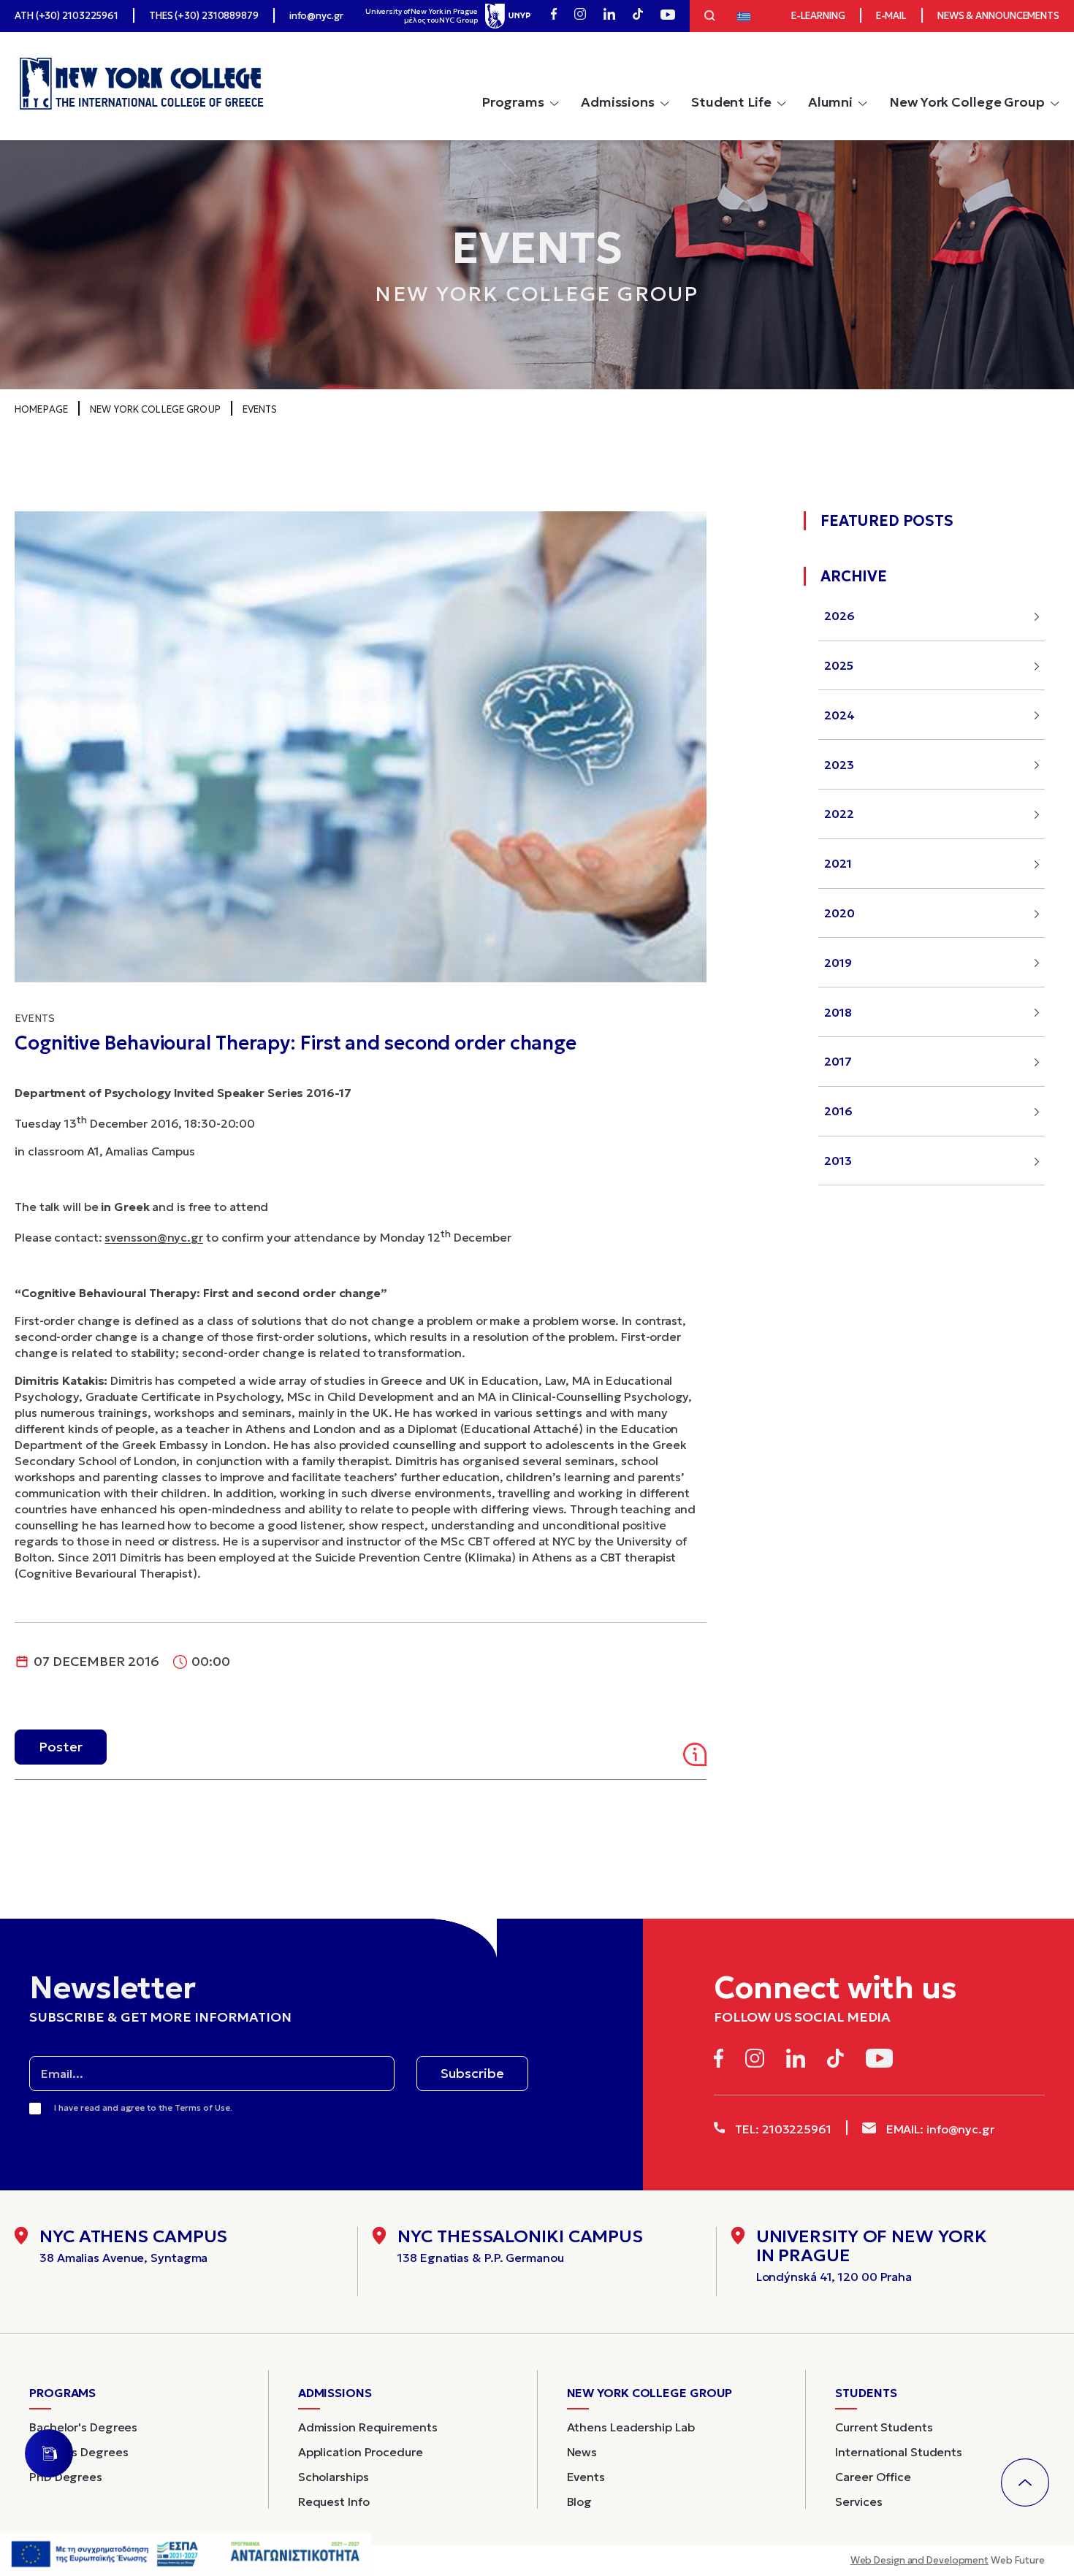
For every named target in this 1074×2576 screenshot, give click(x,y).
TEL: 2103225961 (781, 2129)
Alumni (830, 102)
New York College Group (967, 102)
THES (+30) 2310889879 (204, 16)
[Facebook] (554, 16)
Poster (61, 1747)
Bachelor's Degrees (83, 2427)
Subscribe (472, 2073)
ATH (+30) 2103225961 (66, 16)
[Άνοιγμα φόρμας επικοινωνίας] (49, 2453)
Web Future (948, 2560)
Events (260, 409)
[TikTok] (638, 16)
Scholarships (334, 2477)
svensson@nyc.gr (154, 1237)
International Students (899, 2452)
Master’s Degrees (79, 2452)
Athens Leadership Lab (631, 2427)
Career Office (873, 2477)
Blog (580, 2502)
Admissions (618, 102)
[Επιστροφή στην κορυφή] (1025, 2483)
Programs (513, 102)
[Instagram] (580, 16)
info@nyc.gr (316, 16)
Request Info (334, 2502)
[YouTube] (668, 16)
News (582, 2452)
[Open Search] (710, 18)
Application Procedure (361, 2452)
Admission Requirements (368, 2427)
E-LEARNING (818, 16)
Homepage (41, 409)
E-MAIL (891, 16)
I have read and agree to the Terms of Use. (143, 2107)
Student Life (731, 102)
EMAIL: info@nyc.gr (939, 2129)
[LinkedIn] (609, 16)
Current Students (884, 2427)
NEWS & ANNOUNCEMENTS (998, 16)
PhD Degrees (66, 2477)
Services (858, 2502)
